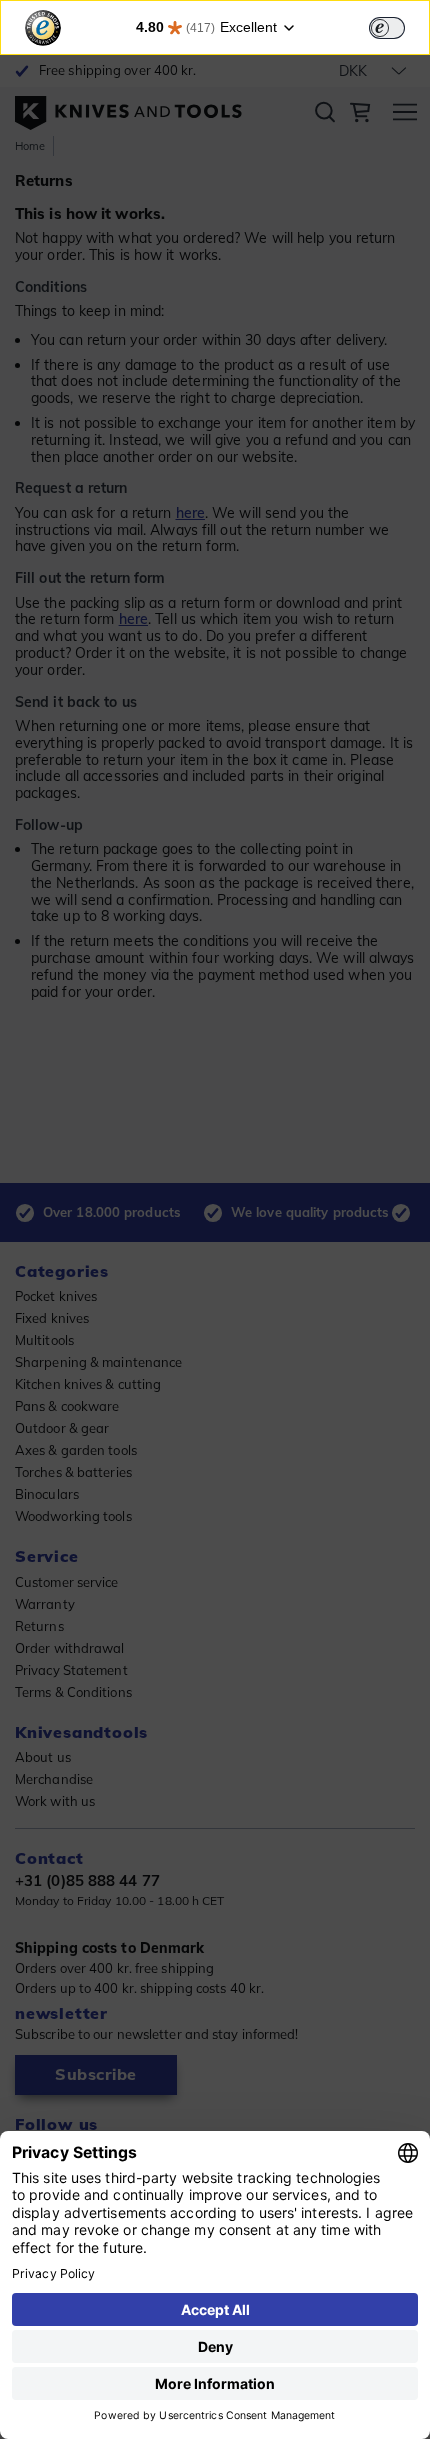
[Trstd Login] (399, 26)
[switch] (387, 28)
